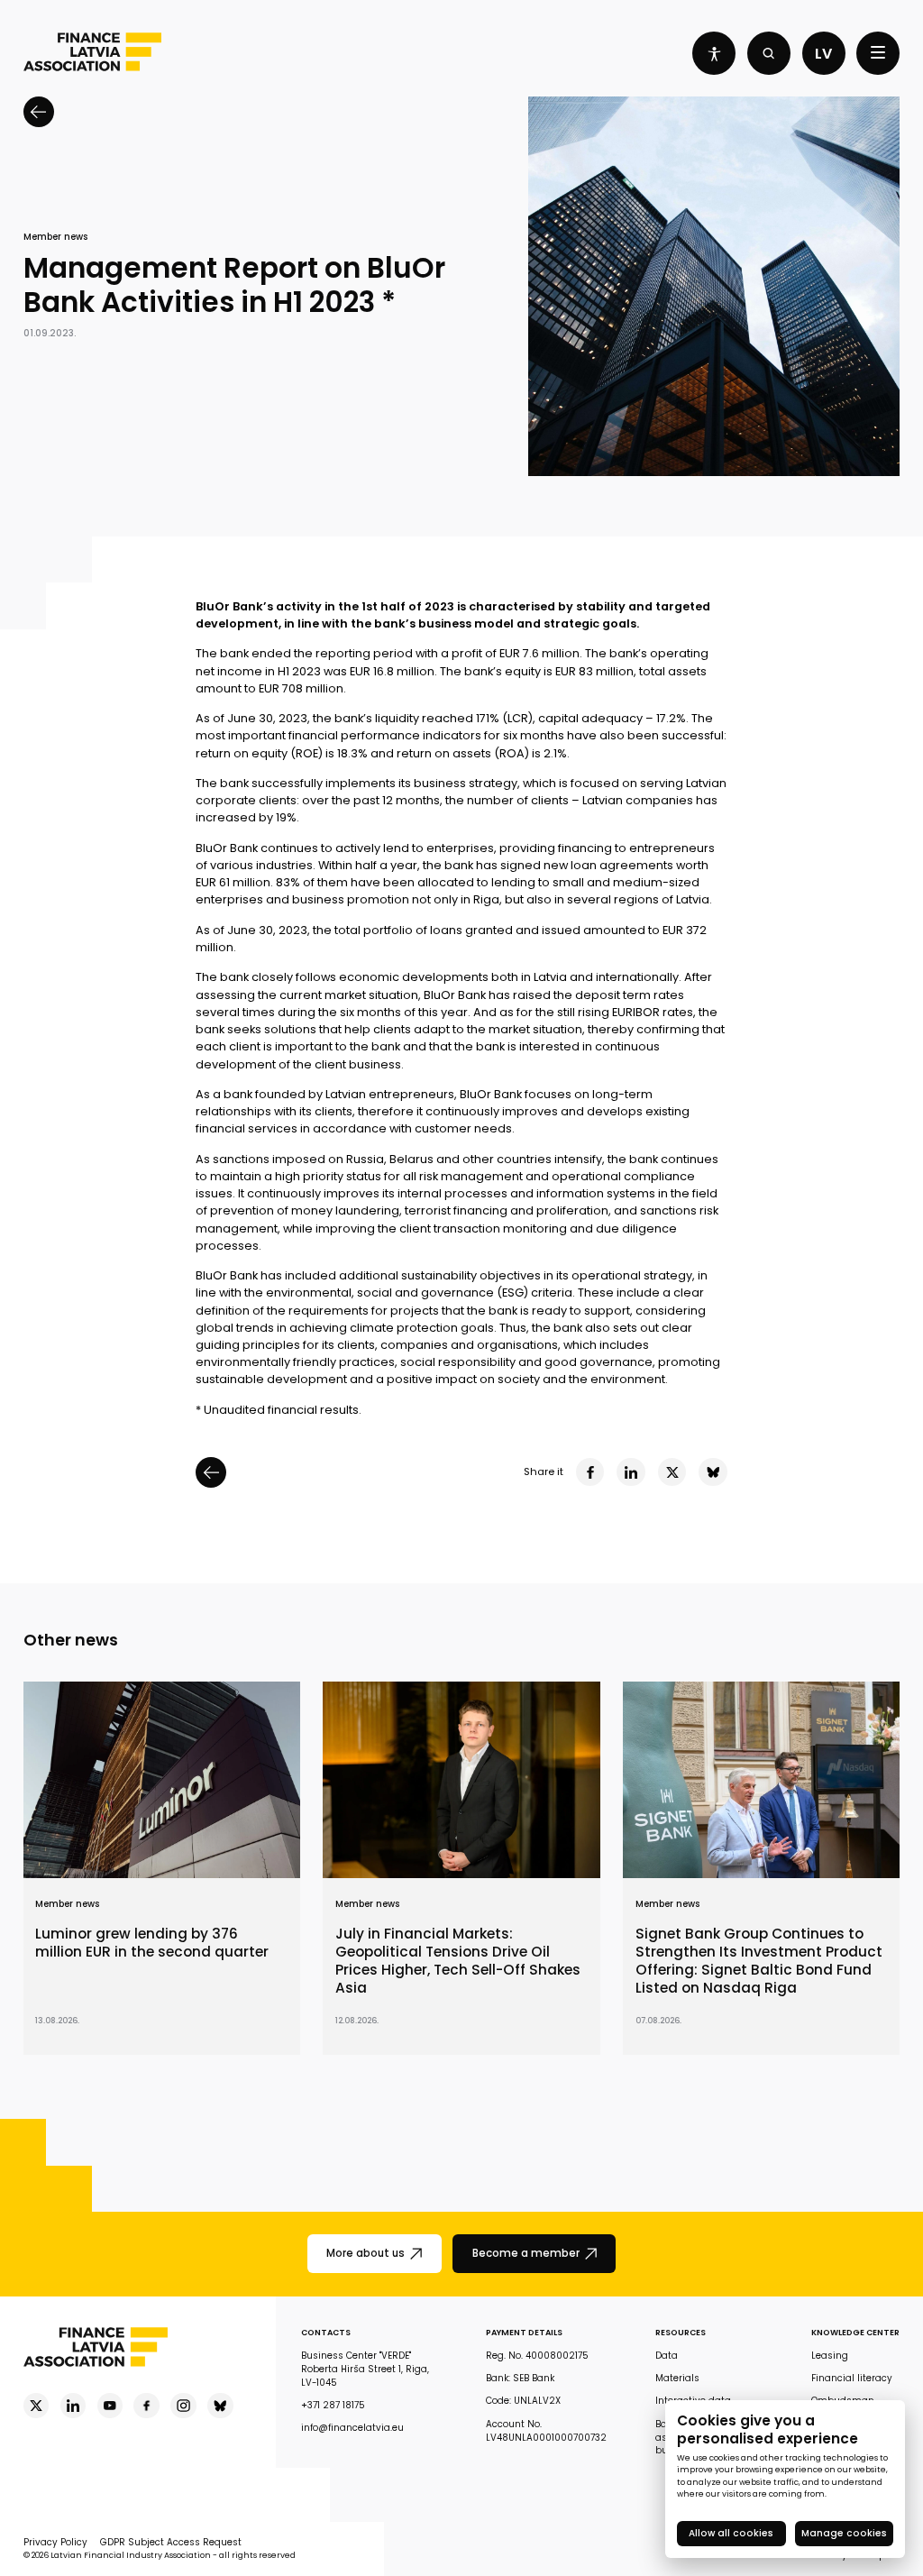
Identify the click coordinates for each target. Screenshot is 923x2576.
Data (667, 2356)
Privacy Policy (55, 2542)
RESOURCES (681, 2333)
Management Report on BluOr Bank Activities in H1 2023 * (234, 285)
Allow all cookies (731, 2533)
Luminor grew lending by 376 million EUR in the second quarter (152, 1943)
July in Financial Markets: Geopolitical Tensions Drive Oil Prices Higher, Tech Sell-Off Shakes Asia (458, 1961)
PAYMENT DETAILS (524, 2333)
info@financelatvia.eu (352, 2428)
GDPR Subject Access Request (171, 2542)
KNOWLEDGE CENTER (855, 2333)
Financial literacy (852, 2378)
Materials (677, 2378)
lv (823, 54)
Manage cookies (844, 2533)
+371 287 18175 (333, 2405)
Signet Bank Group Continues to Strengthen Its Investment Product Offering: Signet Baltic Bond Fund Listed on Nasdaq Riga (759, 1961)
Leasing (830, 2356)
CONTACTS (326, 2333)
